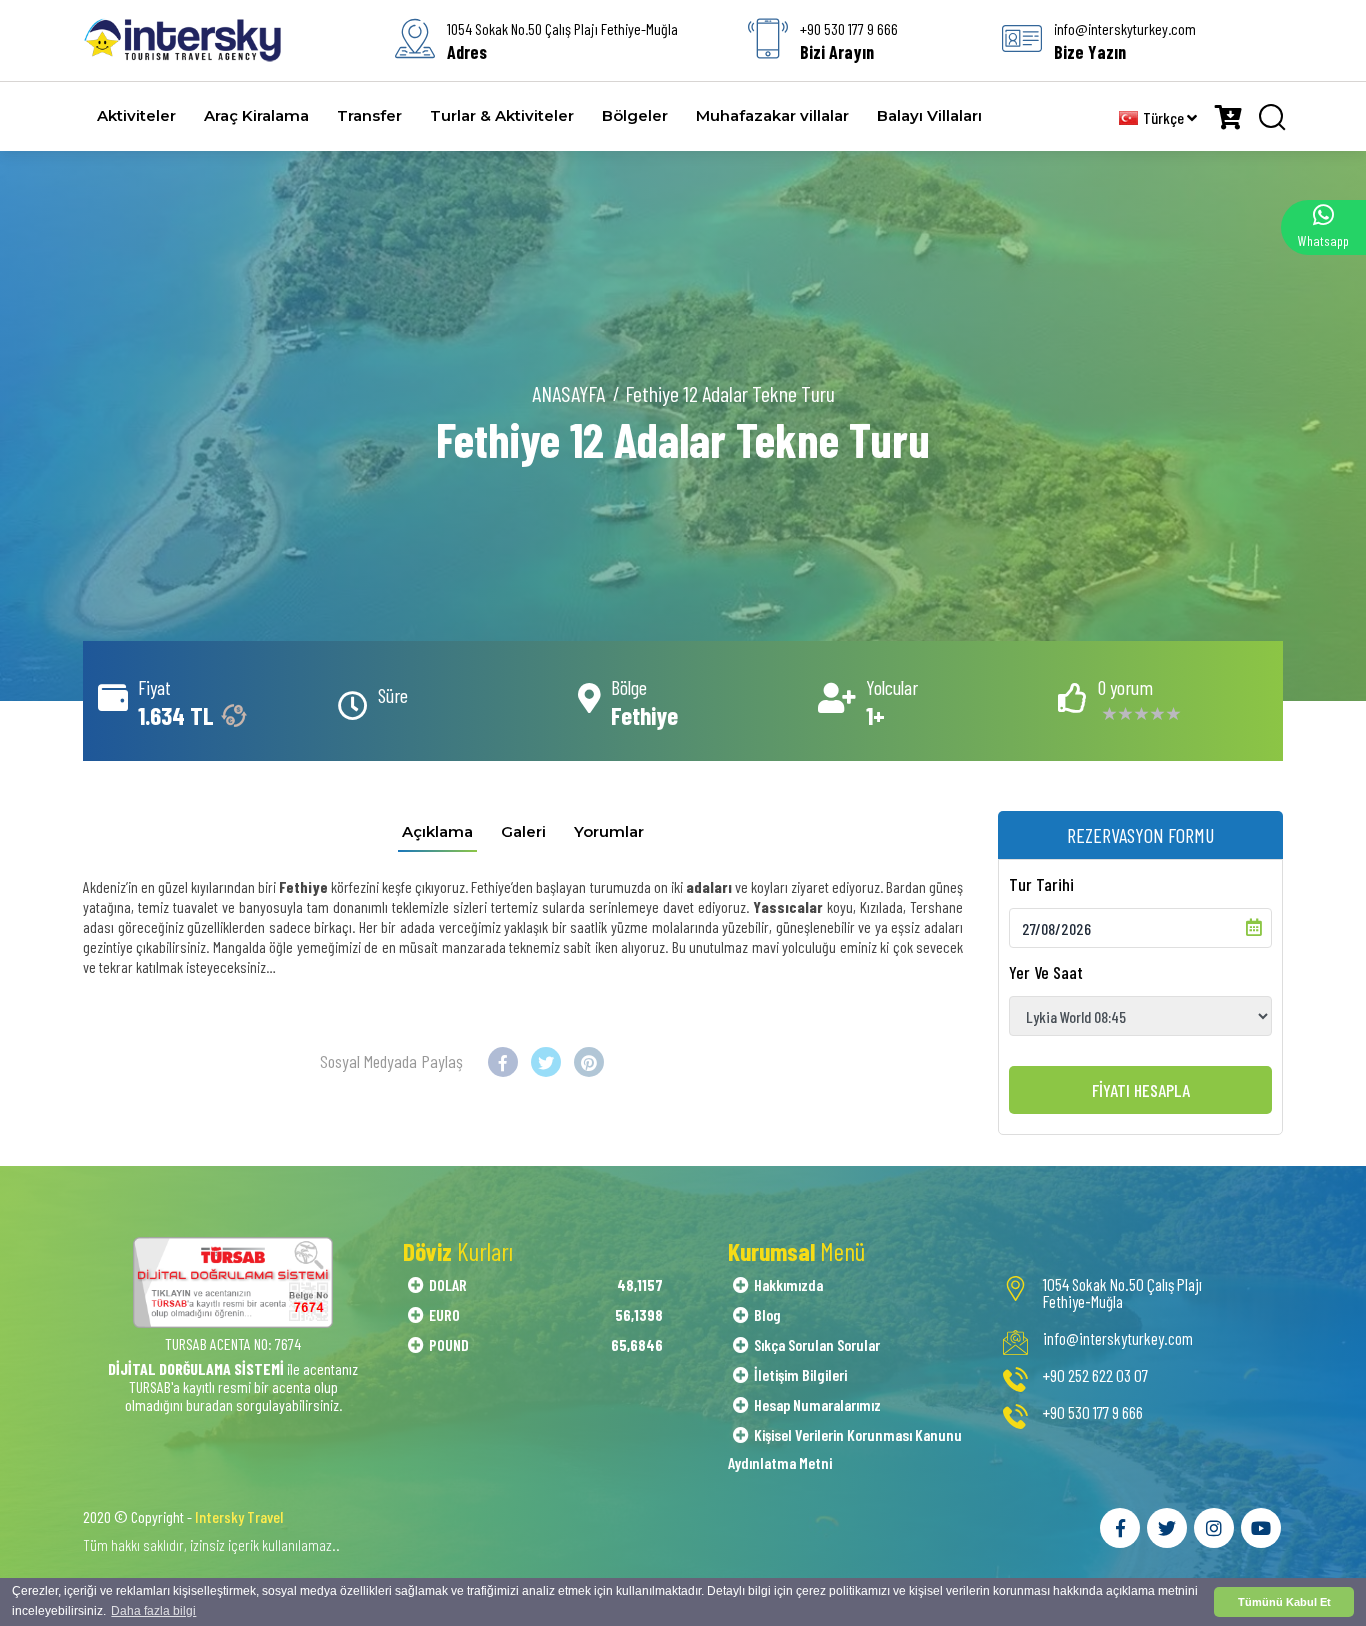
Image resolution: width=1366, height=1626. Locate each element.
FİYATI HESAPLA (1141, 1090)
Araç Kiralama (256, 115)
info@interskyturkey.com (1118, 1338)
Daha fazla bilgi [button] (153, 1611)
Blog (767, 1314)
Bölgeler (635, 115)
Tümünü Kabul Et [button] (1284, 1602)
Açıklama (437, 831)
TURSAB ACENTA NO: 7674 (233, 1343)
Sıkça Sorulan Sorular (817, 1344)
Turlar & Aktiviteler (502, 115)
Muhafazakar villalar (772, 115)
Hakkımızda (788, 1284)
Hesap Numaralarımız (817, 1404)
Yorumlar (609, 831)
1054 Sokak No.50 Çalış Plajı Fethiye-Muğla (1122, 1293)
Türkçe (1165, 117)
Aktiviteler (136, 115)
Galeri (523, 831)
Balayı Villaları (929, 115)
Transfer (369, 115)
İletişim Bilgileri (800, 1374)
